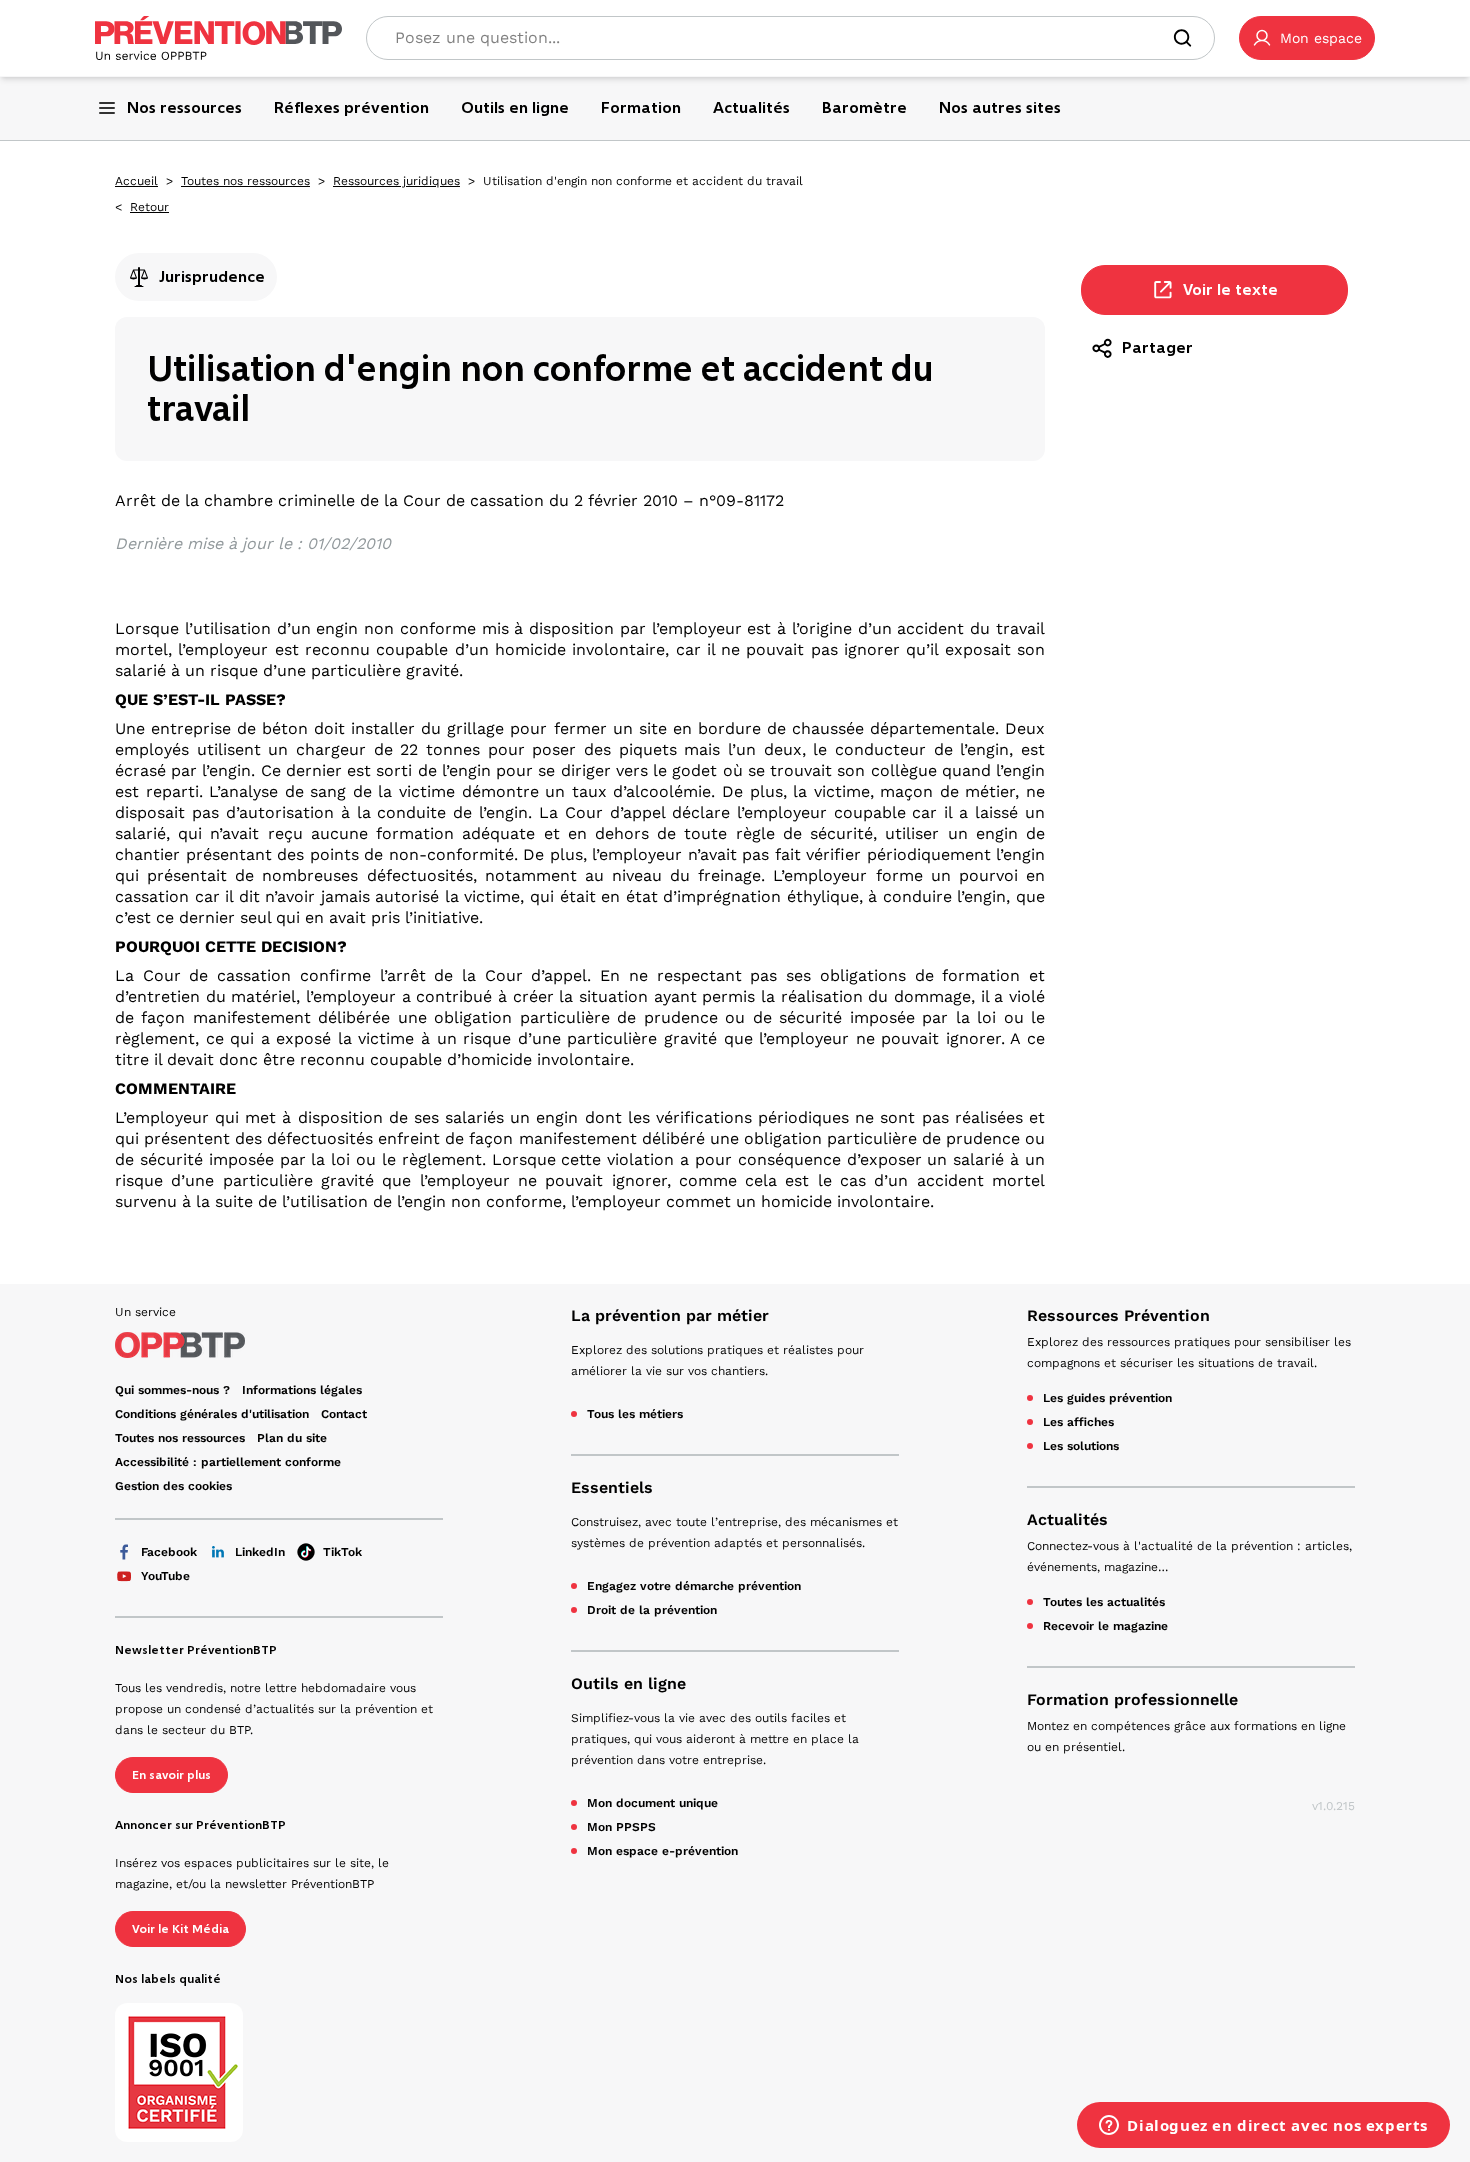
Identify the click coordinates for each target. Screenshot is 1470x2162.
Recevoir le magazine (1105, 1626)
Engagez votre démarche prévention (694, 1586)
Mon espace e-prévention (662, 1851)
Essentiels (612, 1487)
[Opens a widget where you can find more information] (1263, 2127)
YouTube (165, 1576)
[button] (1307, 38)
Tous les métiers (635, 1414)
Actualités (1067, 1519)
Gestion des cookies (173, 1486)
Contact (344, 1414)
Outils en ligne (628, 1683)
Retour (149, 207)
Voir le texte (1230, 289)
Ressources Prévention (1118, 1315)
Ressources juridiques (396, 181)
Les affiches (1078, 1422)
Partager (1157, 347)
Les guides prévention (1107, 1398)
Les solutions (1081, 1446)
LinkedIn (260, 1552)
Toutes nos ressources (245, 181)
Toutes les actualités (1104, 1602)
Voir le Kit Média (180, 1929)
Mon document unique (652, 1803)
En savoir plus (171, 1775)
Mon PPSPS (621, 1827)
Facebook (169, 1552)
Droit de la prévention (652, 1610)
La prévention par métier (670, 1315)
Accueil (136, 181)
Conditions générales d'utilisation (212, 1414)
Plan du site (292, 1438)
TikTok (342, 1552)
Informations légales (302, 1390)
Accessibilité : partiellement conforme (228, 1462)
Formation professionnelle (1132, 1699)
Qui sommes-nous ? (172, 1390)
